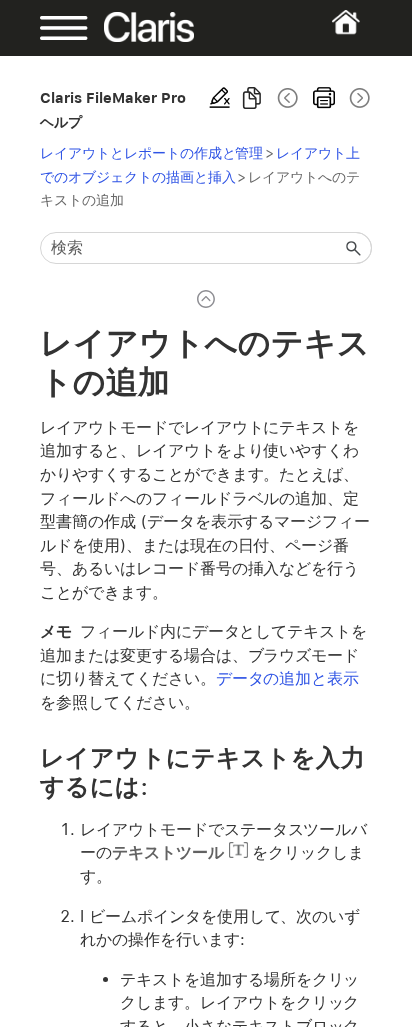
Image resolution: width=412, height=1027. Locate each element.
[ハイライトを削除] (220, 98)
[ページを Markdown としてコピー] (252, 98)
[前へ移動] (288, 98)
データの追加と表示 (288, 678)
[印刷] (324, 98)
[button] (354, 248)
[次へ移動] (358, 98)
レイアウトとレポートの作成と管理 (151, 152)
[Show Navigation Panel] (55, 28)
